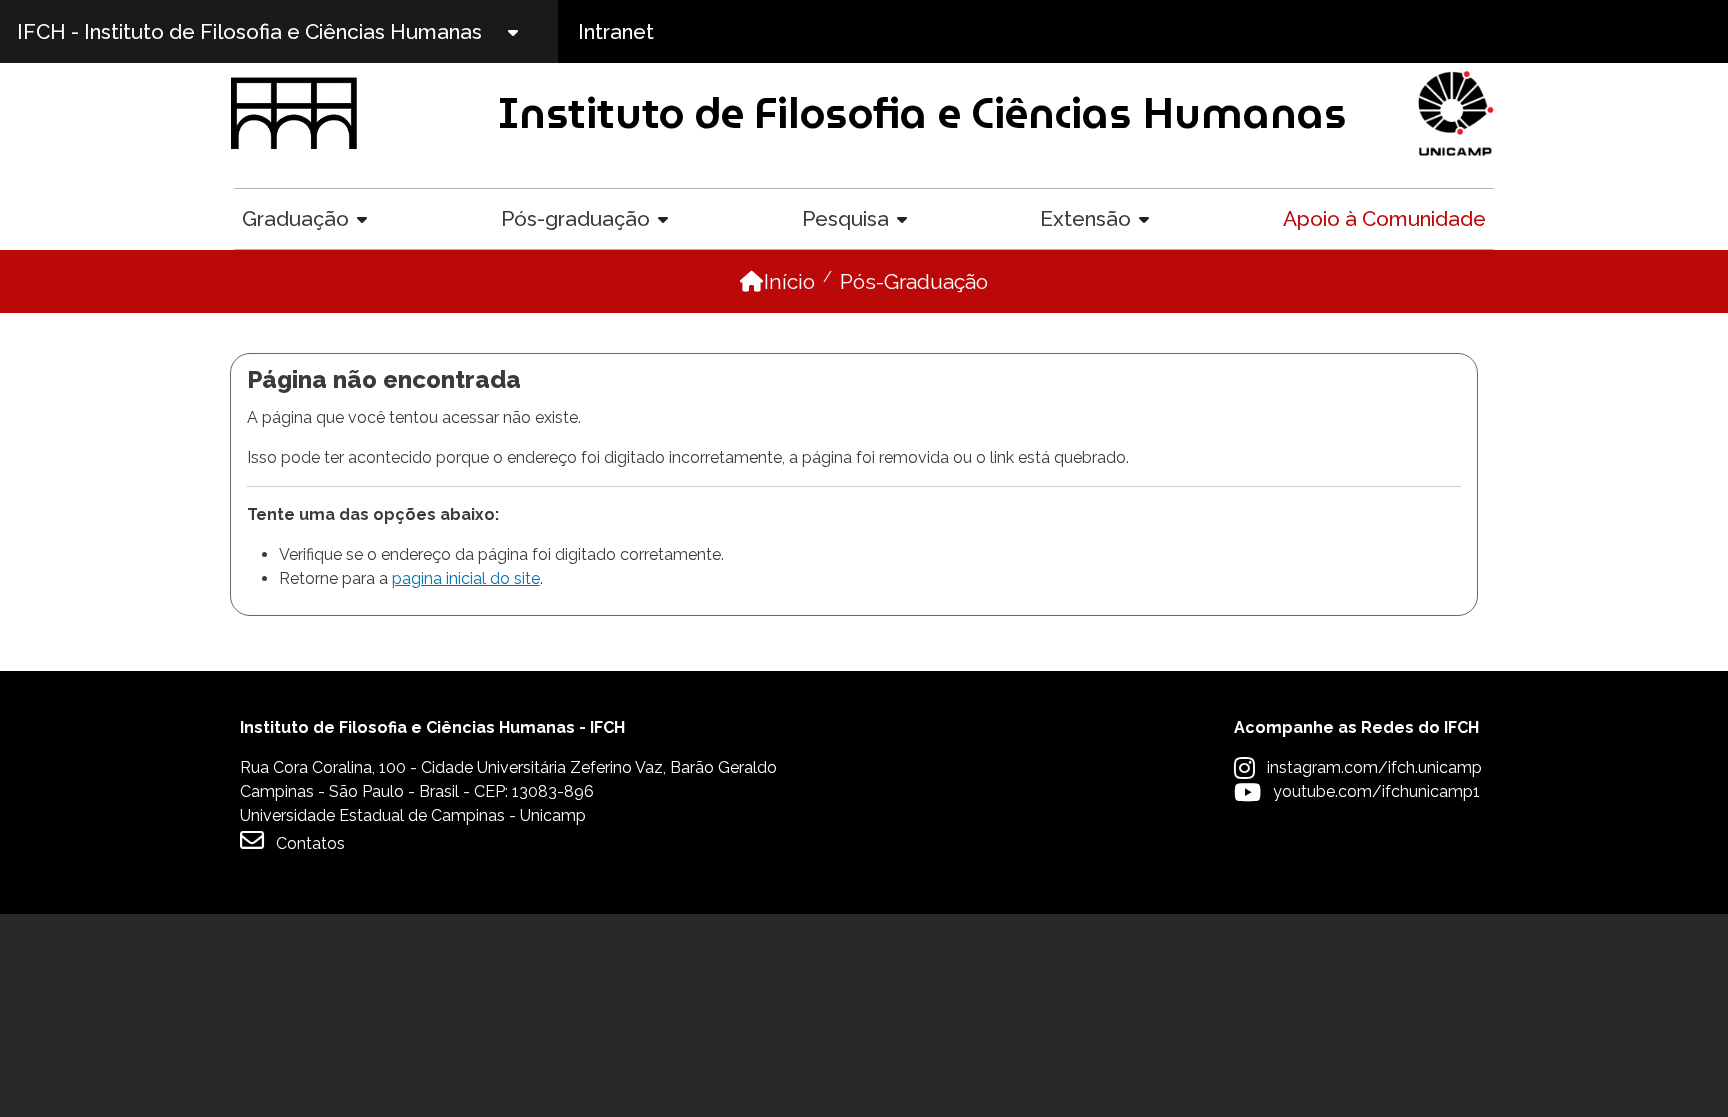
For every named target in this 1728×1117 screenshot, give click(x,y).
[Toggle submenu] (530, 31)
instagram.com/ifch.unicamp (1374, 767)
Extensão (1085, 218)
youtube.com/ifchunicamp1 (1376, 791)
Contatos (310, 843)
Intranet (616, 31)
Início (789, 281)
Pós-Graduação (914, 281)
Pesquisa (845, 218)
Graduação (295, 218)
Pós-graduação (575, 218)
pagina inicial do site (466, 578)
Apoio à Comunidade (1384, 218)
